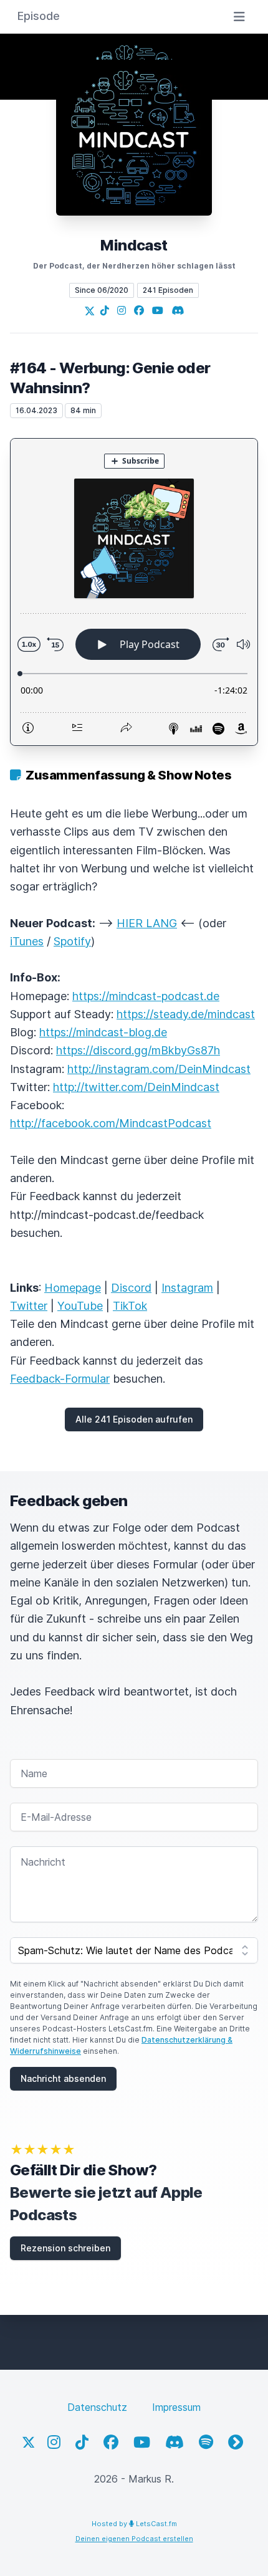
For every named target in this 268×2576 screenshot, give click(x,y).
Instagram (187, 1288)
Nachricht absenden (63, 2078)
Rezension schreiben (65, 2248)
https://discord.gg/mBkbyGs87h (138, 1050)
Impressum (176, 2407)
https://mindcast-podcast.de (146, 996)
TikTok (130, 1306)
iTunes (27, 941)
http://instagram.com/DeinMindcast (159, 1069)
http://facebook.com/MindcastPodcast (111, 1123)
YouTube (80, 1306)
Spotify (72, 941)
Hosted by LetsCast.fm (134, 2524)
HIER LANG (147, 923)
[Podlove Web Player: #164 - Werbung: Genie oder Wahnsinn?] (134, 592)
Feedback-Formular (60, 1379)
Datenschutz (97, 2407)
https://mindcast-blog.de (103, 1032)
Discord (131, 1288)
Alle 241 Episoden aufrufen (134, 1419)
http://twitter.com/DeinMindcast (136, 1087)
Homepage (73, 1288)
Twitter (29, 1306)
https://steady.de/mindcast (186, 1014)
